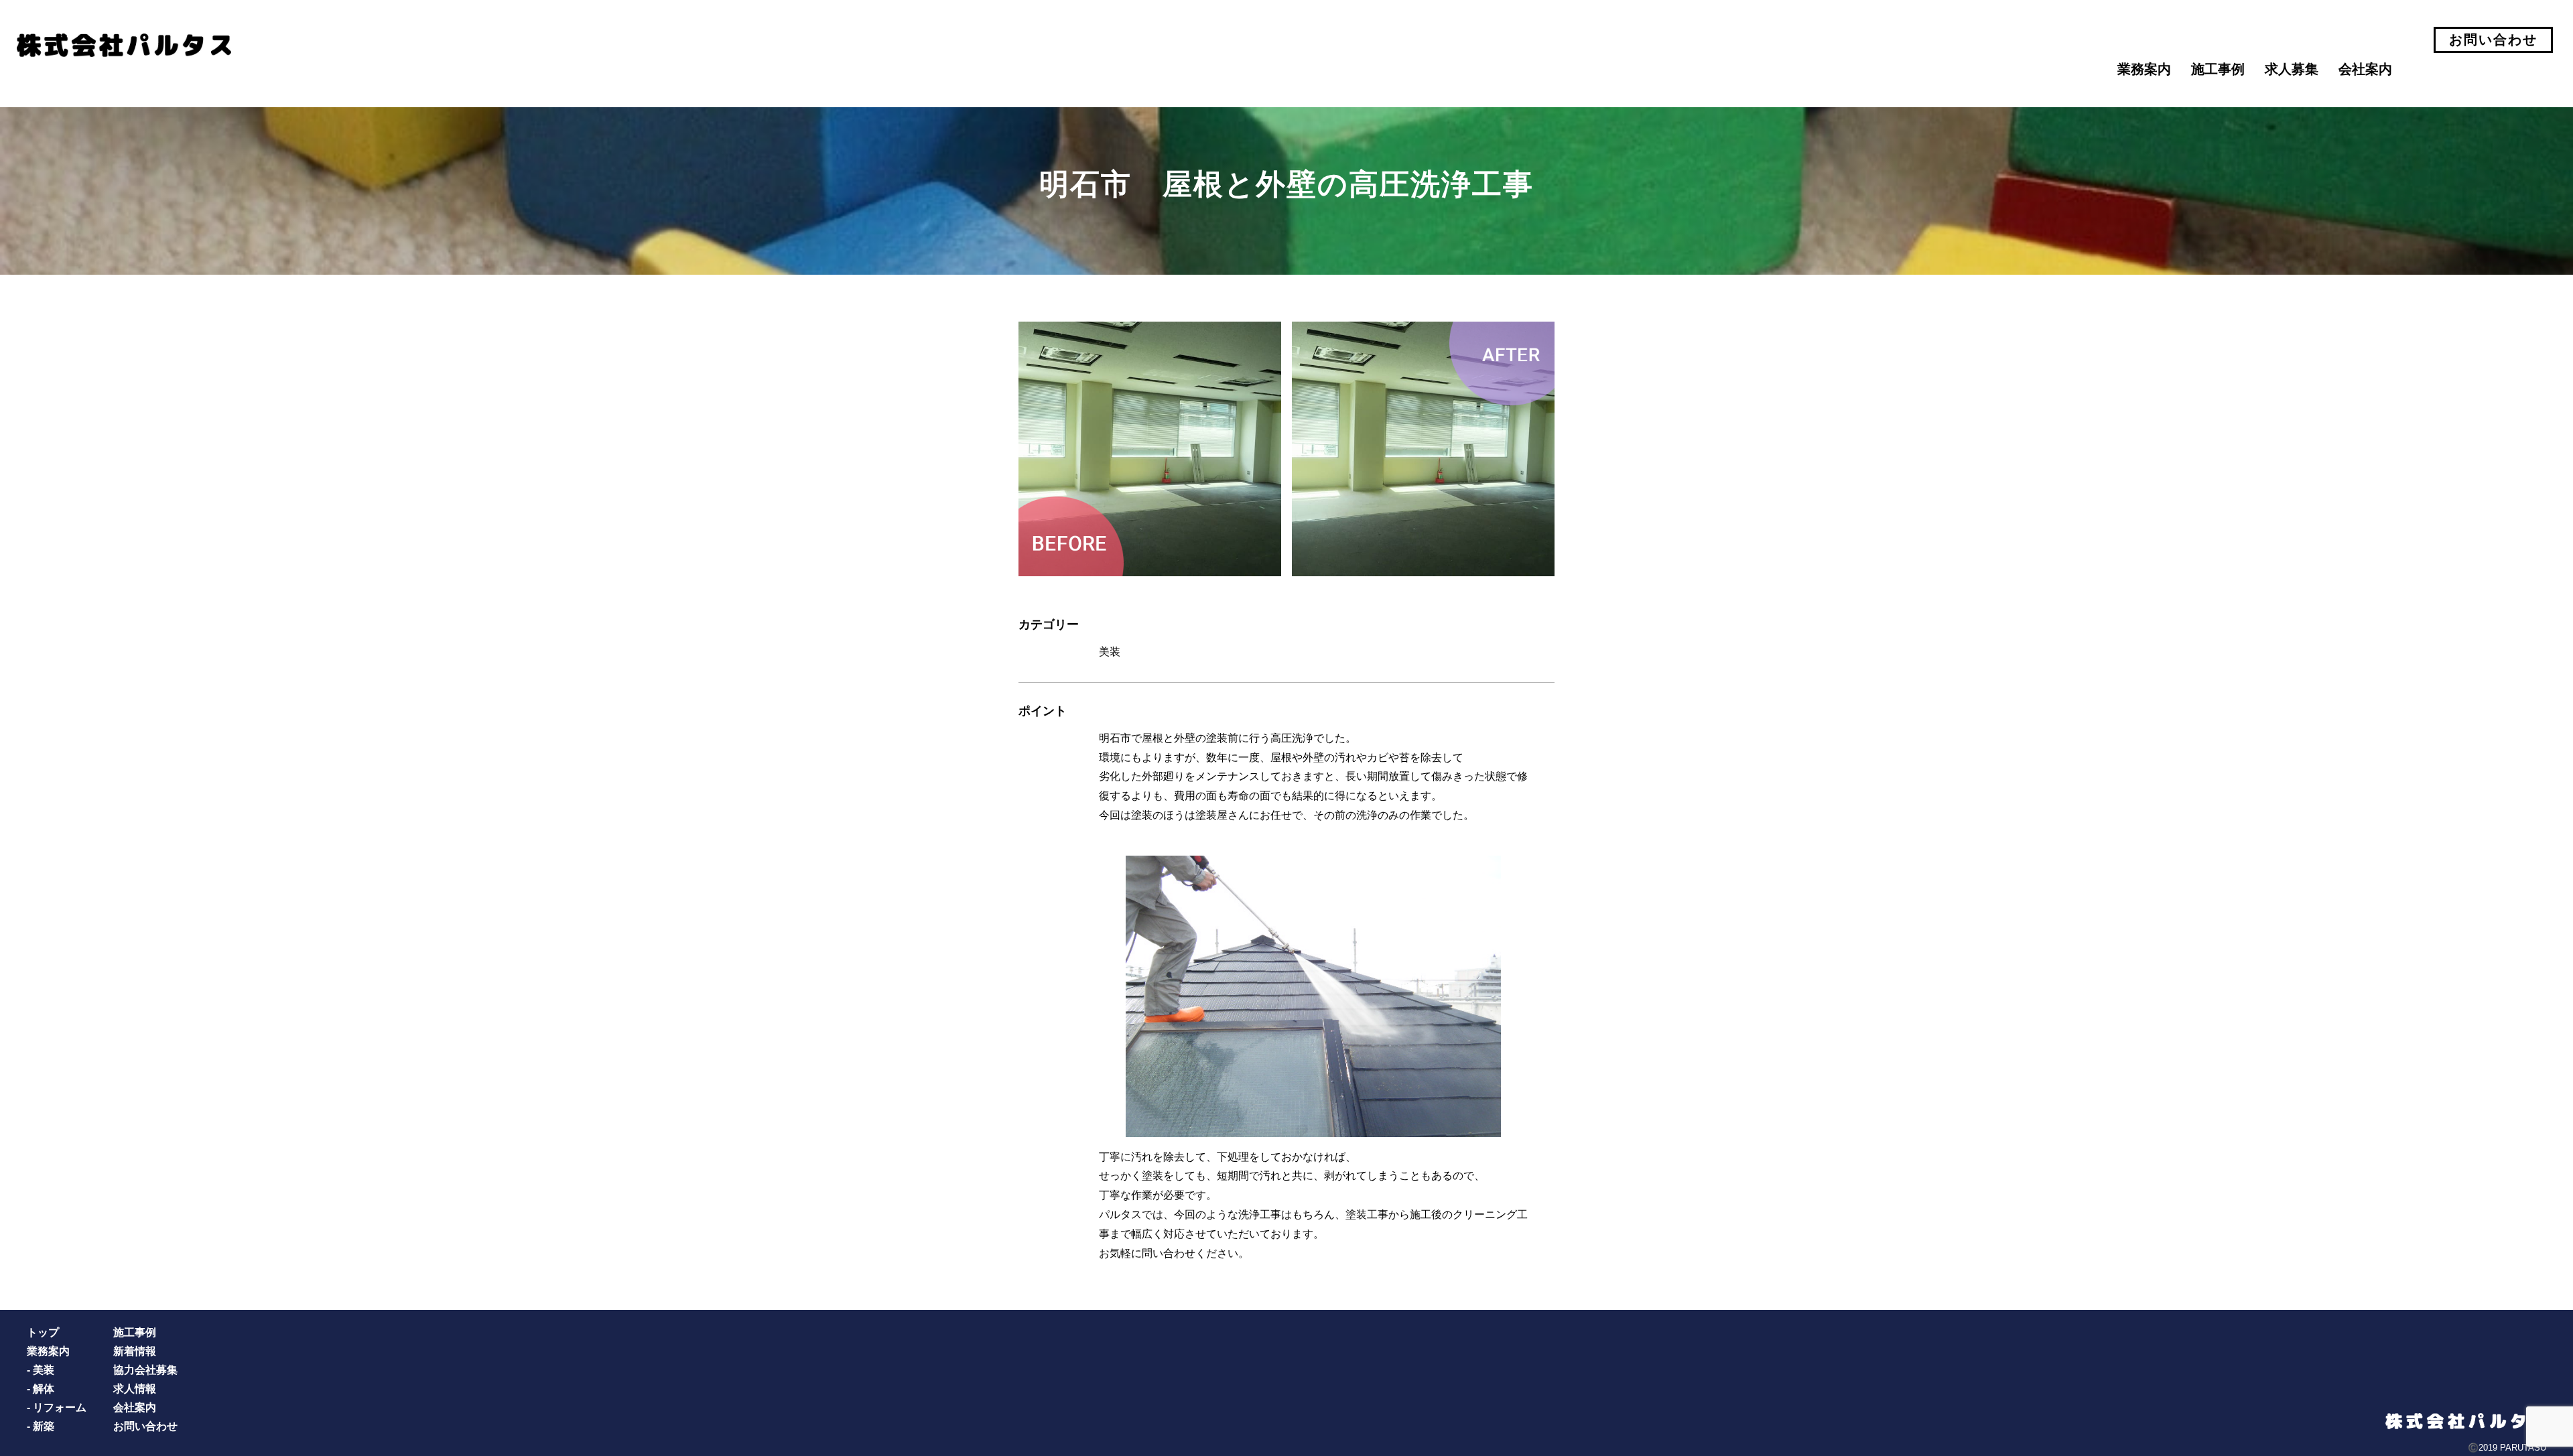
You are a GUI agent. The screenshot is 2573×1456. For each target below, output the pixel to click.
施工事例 (2218, 69)
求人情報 (135, 1389)
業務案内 (2144, 69)
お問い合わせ (2493, 40)
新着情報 (135, 1351)
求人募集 (2292, 69)
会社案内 (2365, 69)
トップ (43, 1332)
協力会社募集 (145, 1370)
